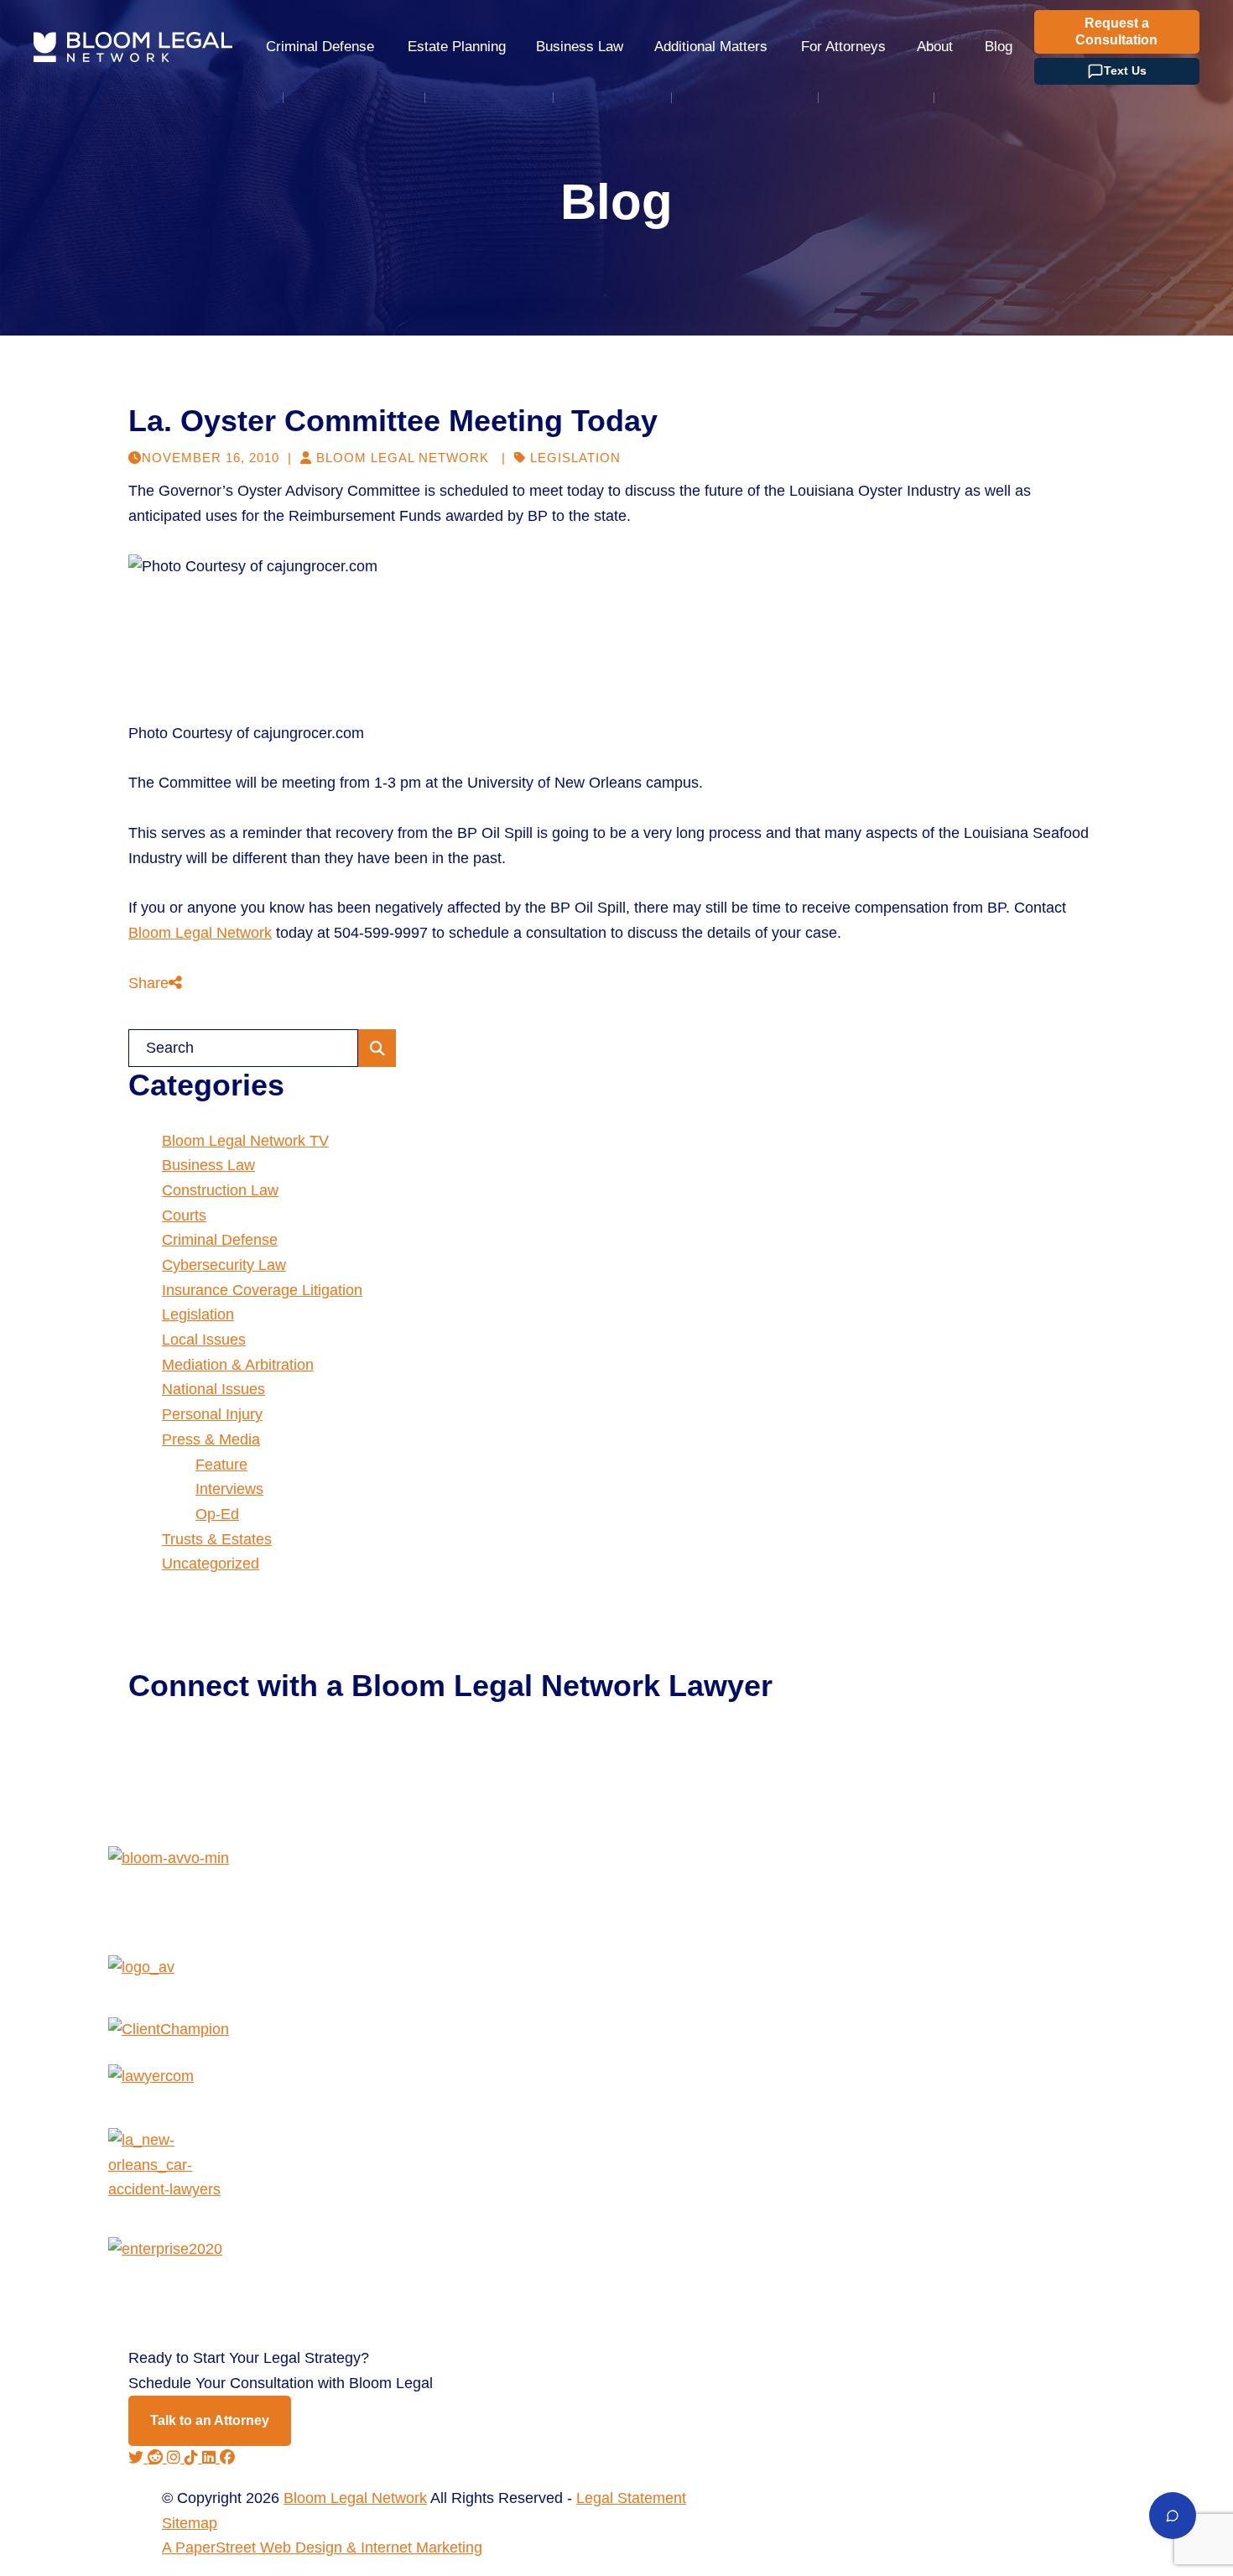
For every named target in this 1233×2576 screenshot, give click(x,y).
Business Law (580, 47)
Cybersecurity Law (224, 1265)
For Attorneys (843, 47)
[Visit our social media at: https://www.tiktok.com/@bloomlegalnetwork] (193, 2458)
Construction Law (220, 1190)
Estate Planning (457, 47)
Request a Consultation (1116, 31)
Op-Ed (217, 1514)
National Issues (213, 1389)
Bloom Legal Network (200, 933)
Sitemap (190, 2523)
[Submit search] (377, 1048)
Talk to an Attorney (210, 2420)
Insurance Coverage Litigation (262, 1290)
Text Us (1125, 70)
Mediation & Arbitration (238, 1365)
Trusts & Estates (217, 1539)
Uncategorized (211, 1564)
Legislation (575, 458)
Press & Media (211, 1439)
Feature (221, 1465)
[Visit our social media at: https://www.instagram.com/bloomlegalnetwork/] (176, 2458)
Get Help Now (193, 1754)
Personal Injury (212, 1414)
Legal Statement (631, 2498)
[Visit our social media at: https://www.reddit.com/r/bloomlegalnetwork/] (157, 2458)
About (935, 47)
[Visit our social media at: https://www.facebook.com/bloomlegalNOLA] (227, 2458)
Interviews (229, 1489)
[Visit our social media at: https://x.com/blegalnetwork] (138, 2458)
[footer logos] (616, 1901)
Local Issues (204, 1340)
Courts (184, 1215)
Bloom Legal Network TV (245, 1141)
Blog (999, 47)
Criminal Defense (320, 47)
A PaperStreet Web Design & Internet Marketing (322, 2547)
